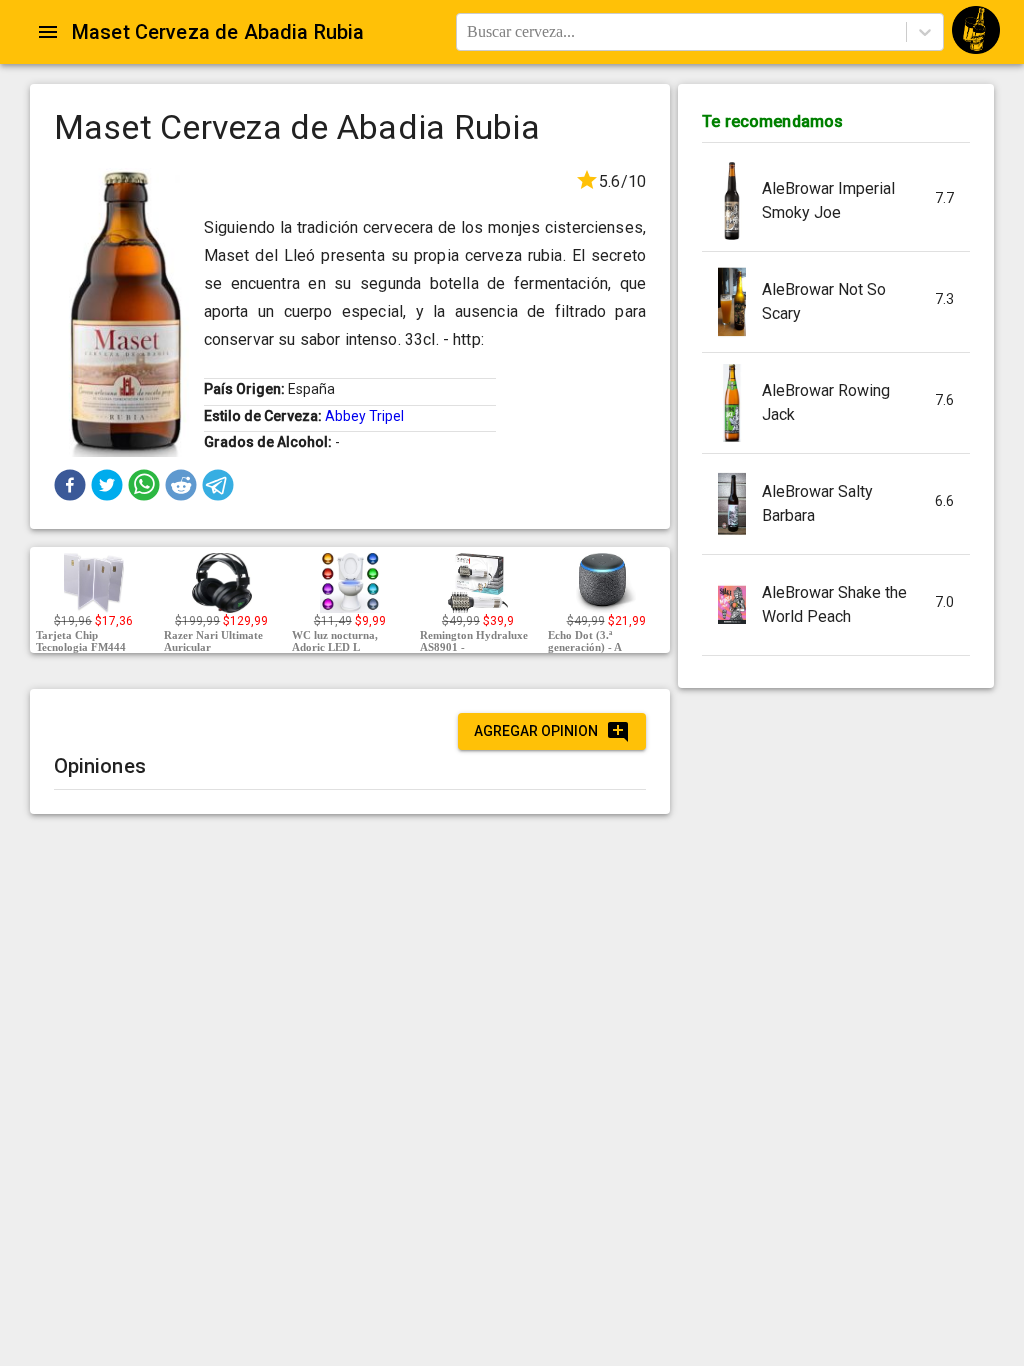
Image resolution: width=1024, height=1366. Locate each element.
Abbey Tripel (364, 416)
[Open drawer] (48, 32)
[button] (70, 485)
